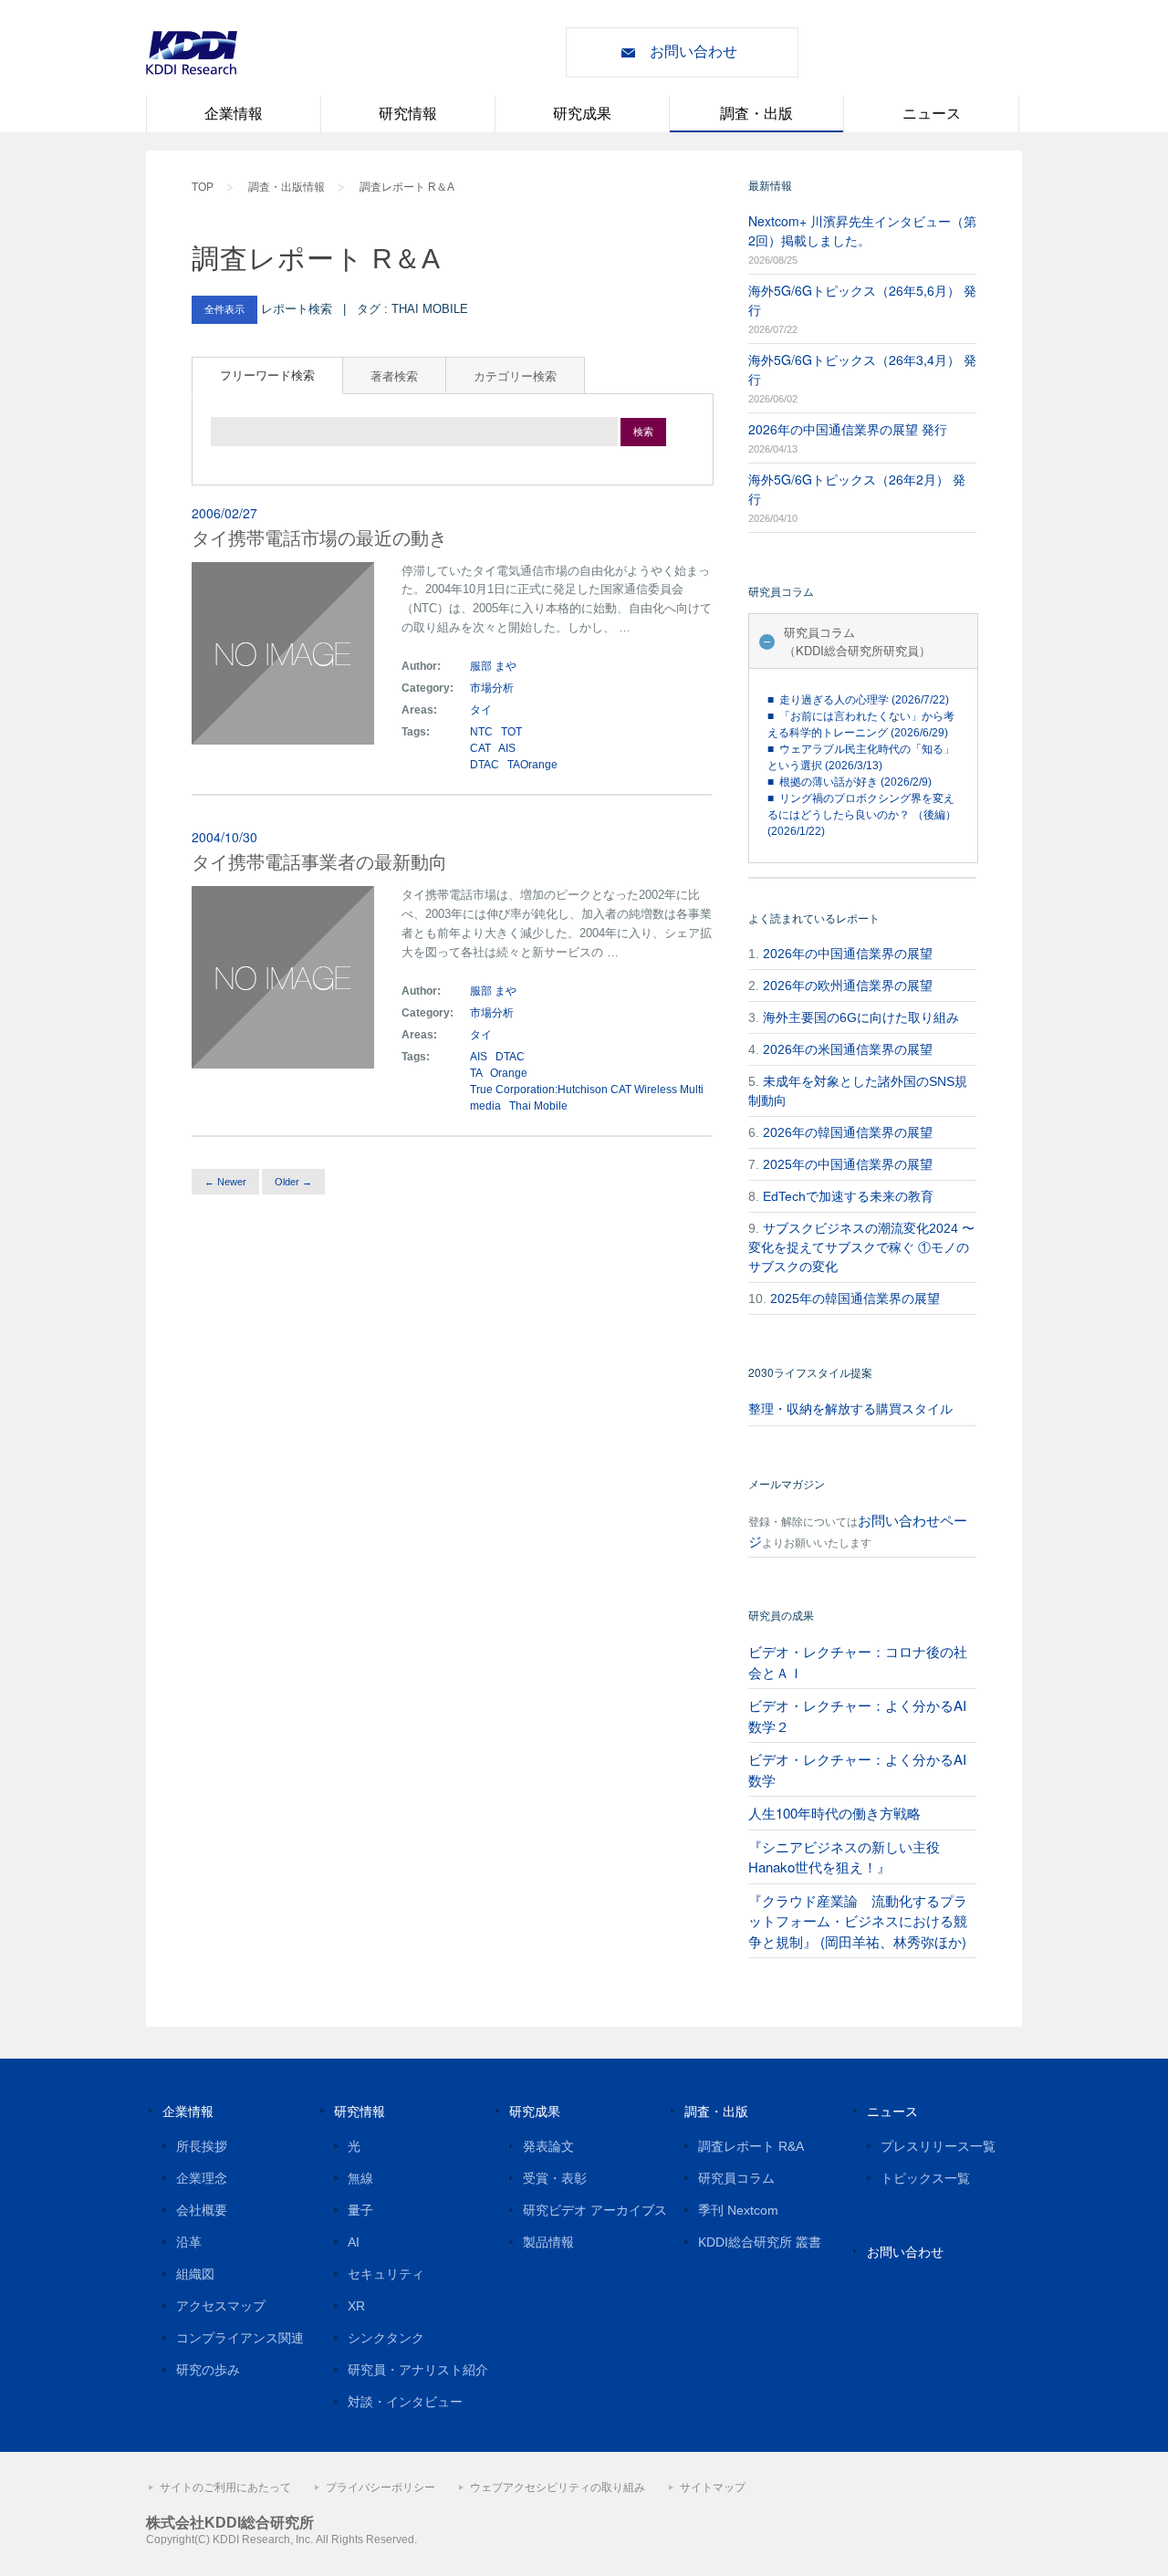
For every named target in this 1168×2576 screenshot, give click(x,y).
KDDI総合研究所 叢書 (760, 2242)
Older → (293, 1182)
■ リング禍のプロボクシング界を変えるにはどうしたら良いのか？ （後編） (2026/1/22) (862, 815)
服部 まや (493, 666)
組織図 (195, 2274)
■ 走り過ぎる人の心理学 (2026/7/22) (858, 700)
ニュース (932, 114)
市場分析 (492, 688)
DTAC (485, 765)
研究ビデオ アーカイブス (595, 2210)
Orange (509, 1073)
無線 (360, 2178)
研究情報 (408, 114)
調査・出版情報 (287, 187)
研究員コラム (736, 2178)
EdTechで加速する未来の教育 (848, 1196)
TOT (511, 732)
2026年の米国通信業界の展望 (848, 1049)
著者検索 (394, 375)
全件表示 (224, 309)
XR (356, 2306)
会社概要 (202, 2210)
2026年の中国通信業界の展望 (848, 954)
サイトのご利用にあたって (225, 2487)
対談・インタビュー (405, 2402)
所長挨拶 (202, 2146)
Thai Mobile (538, 1106)
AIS (507, 748)
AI (354, 2242)
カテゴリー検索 (515, 375)
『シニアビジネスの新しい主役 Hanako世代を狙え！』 (844, 1857)
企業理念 (202, 2178)
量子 (360, 2210)
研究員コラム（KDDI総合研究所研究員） (857, 641)
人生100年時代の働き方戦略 (834, 1813)
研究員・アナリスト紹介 (418, 2370)
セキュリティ (386, 2274)
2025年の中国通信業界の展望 (848, 1164)
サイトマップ (713, 2487)
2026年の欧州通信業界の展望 (848, 986)
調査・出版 (756, 114)
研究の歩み (208, 2370)
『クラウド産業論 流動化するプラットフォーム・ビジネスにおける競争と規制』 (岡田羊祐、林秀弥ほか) (858, 1921)
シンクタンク (386, 2338)
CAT (480, 748)
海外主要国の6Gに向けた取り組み (861, 1017)
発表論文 (548, 2146)
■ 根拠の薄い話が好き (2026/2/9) (850, 782)
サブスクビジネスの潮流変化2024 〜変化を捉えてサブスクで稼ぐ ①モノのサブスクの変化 (861, 1247)
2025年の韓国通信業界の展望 (855, 1298)
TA (476, 1073)
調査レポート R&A (751, 2146)
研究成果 (582, 114)
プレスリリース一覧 (938, 2146)
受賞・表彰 (555, 2178)
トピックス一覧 (925, 2178)
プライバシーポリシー (381, 2487)
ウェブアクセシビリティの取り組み (558, 2487)
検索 (643, 432)
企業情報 (234, 114)
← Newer (225, 1182)
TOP (203, 187)
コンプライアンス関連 (240, 2338)
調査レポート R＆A (407, 187)
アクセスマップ (221, 2306)
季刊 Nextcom (738, 2210)
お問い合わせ (693, 52)
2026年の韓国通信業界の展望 (848, 1132)
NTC (481, 732)
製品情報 (548, 2242)
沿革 (189, 2242)
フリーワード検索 (267, 375)
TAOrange (532, 765)
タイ (482, 710)
